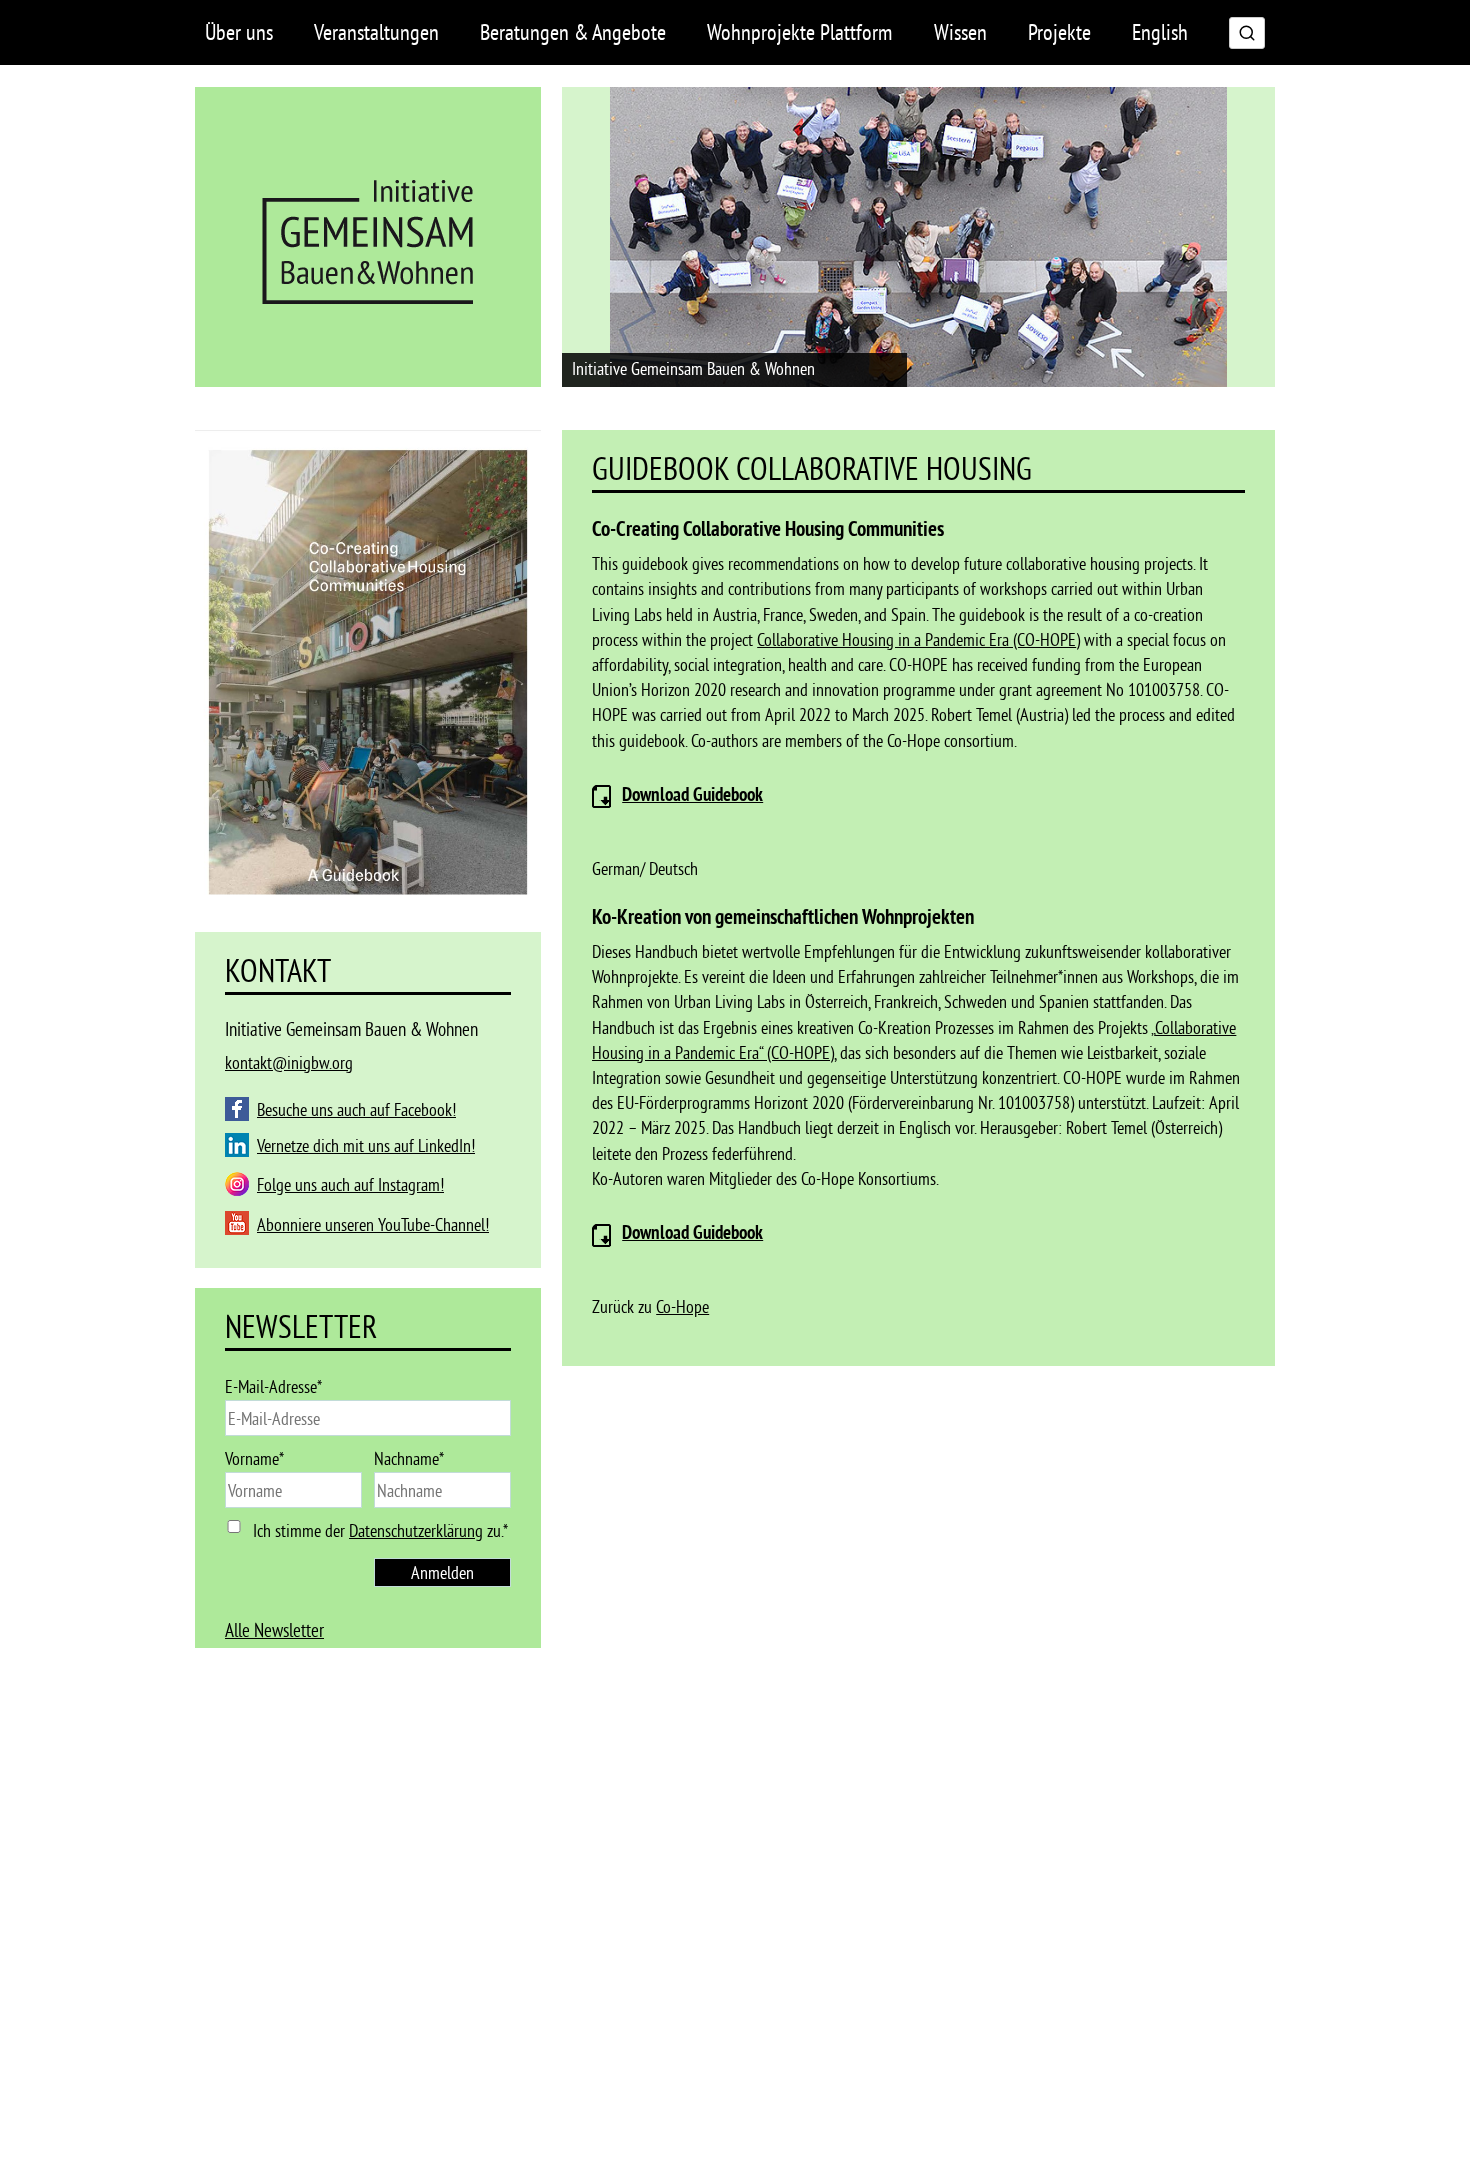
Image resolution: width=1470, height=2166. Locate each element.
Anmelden (442, 1572)
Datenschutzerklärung (416, 1530)
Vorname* (254, 1458)
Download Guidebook (692, 1233)
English (1160, 32)
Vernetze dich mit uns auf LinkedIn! (366, 1145)
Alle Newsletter (274, 1630)
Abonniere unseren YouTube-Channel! (373, 1224)
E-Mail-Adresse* (273, 1386)
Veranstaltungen (376, 32)
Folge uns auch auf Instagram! (350, 1184)
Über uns (239, 32)
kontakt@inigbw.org (289, 1062)
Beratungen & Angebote (573, 32)
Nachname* (409, 1458)
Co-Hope (682, 1306)
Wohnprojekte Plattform (799, 32)
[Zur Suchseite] (1247, 33)
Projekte (1059, 32)
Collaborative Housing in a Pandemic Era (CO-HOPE (916, 639)
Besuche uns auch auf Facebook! (356, 1109)
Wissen (960, 32)
